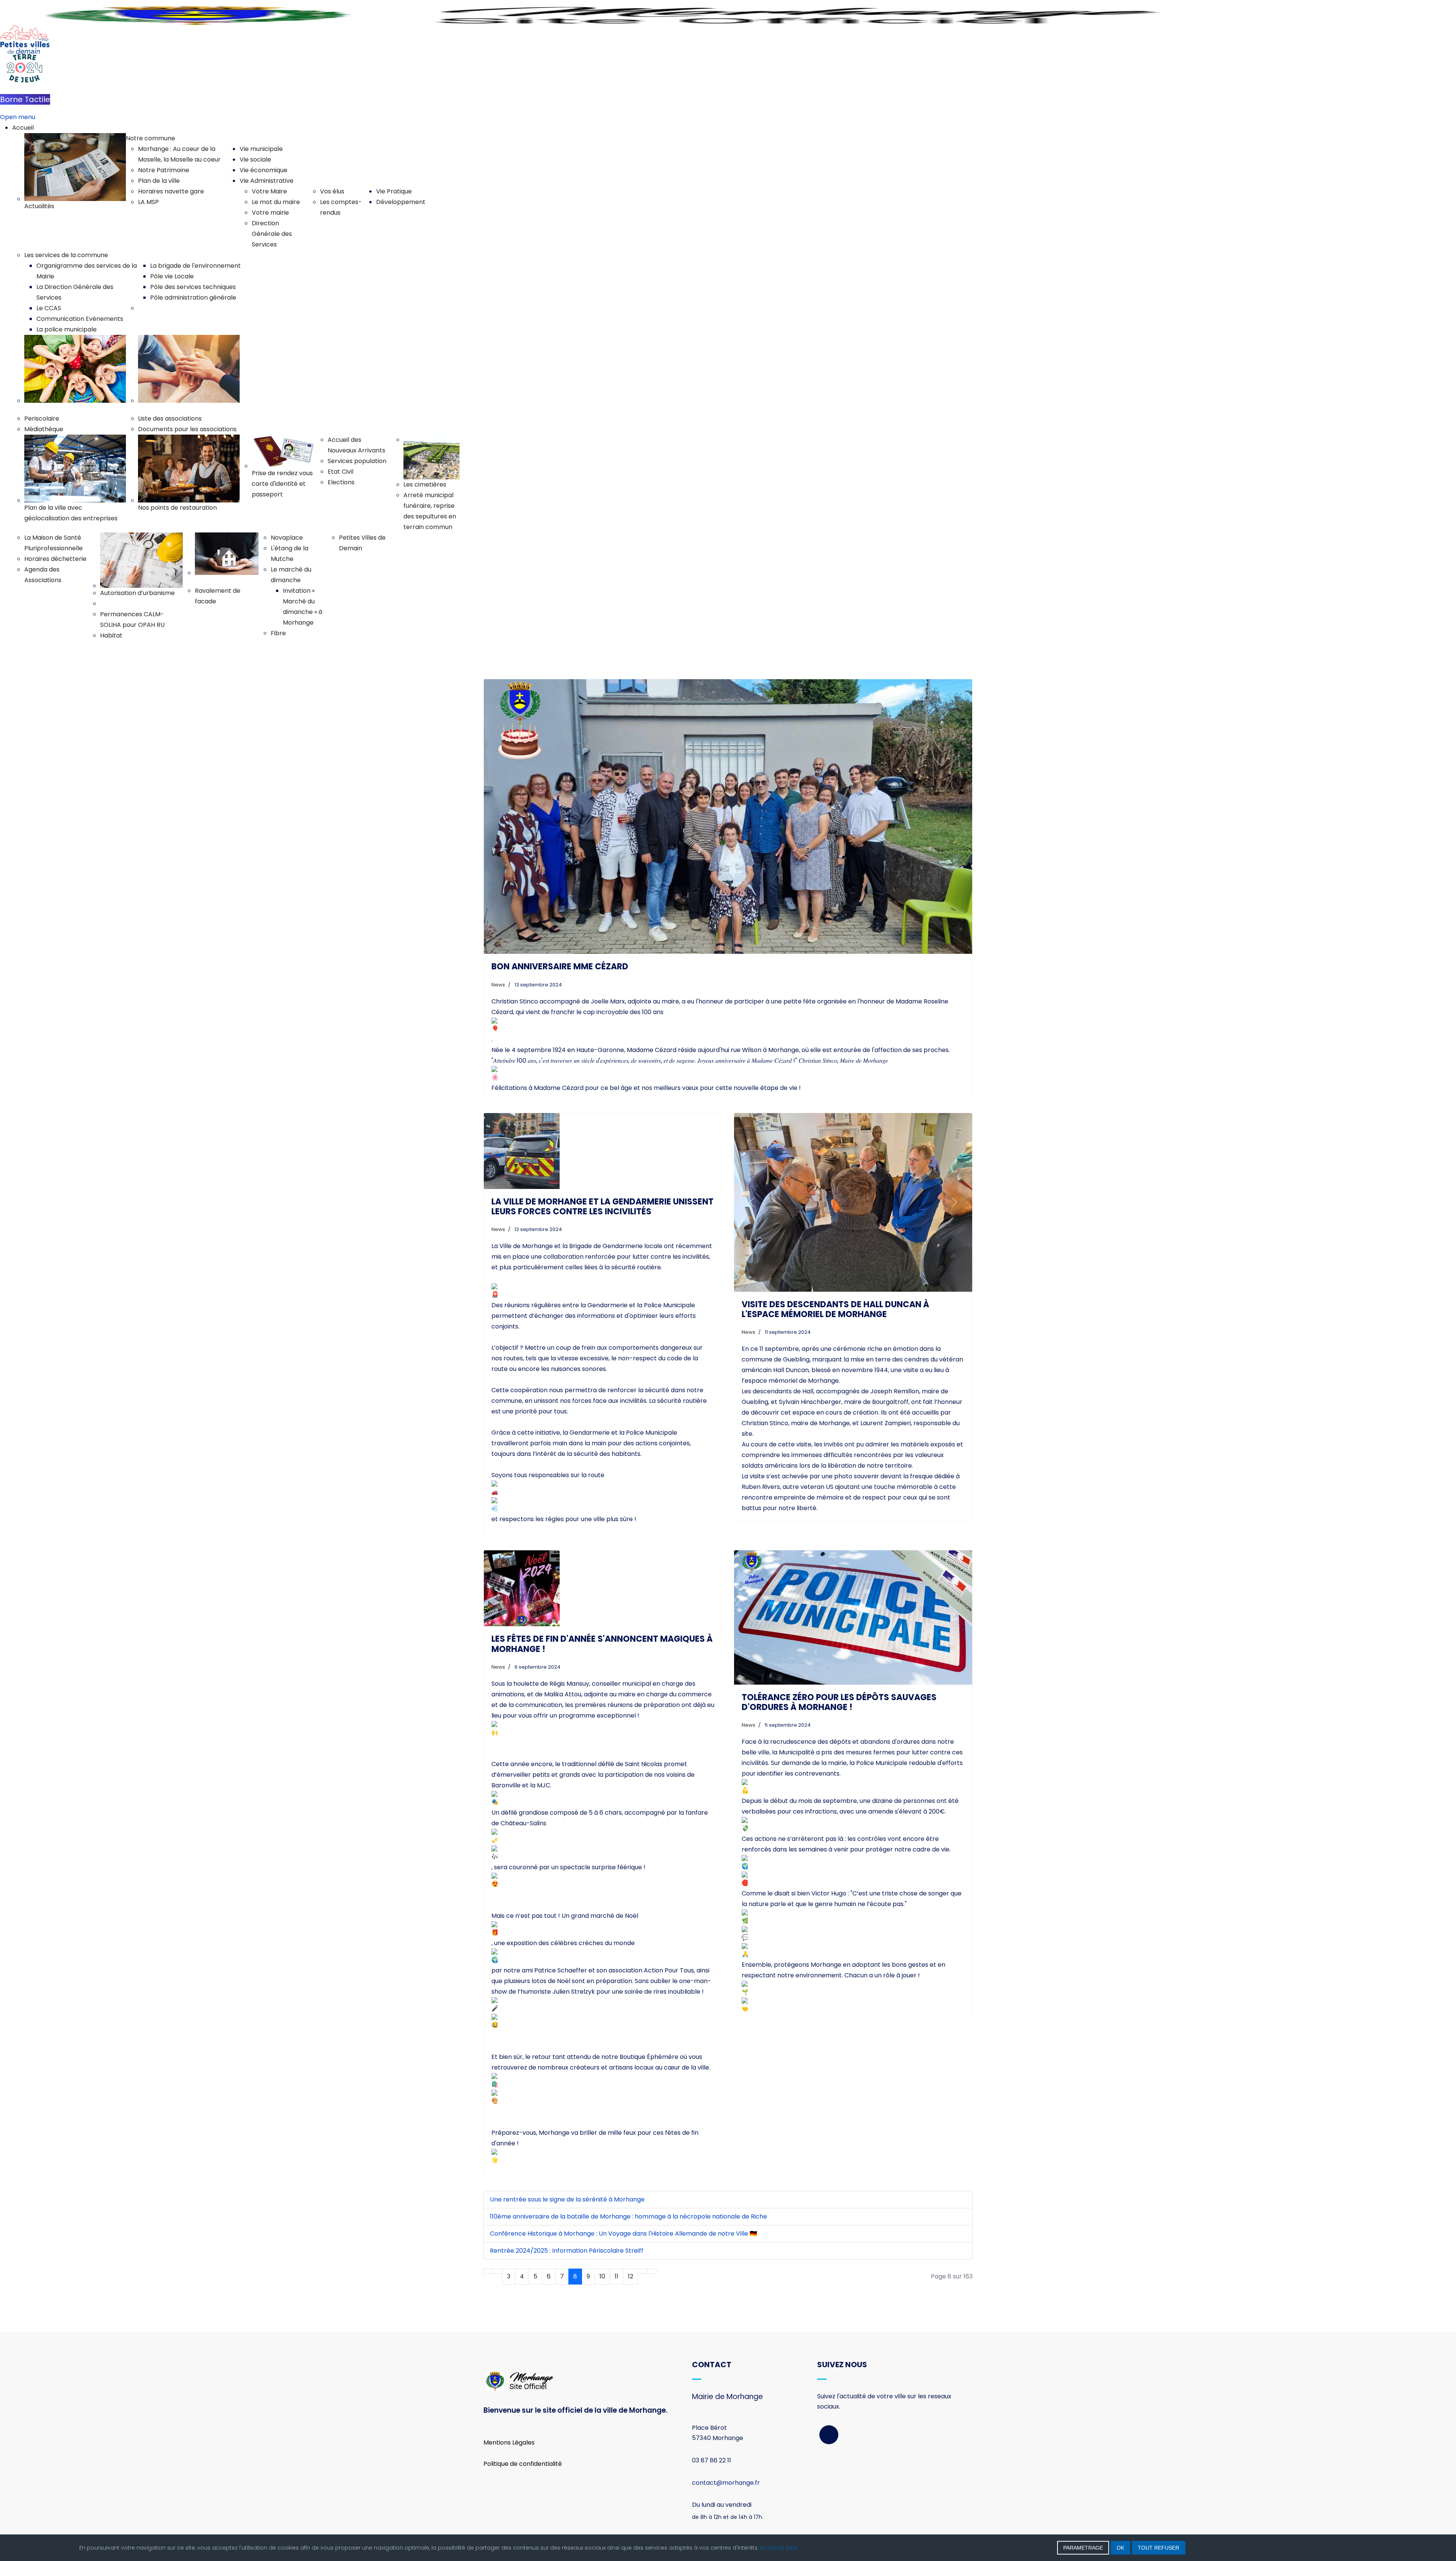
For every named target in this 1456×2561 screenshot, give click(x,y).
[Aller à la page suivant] (643, 2271)
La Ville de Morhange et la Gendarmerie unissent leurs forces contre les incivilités (602, 1207)
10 (602, 2276)
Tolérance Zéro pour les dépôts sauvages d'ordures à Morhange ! (839, 1702)
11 (617, 2276)
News (498, 985)
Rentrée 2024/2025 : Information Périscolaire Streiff (567, 2251)
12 (631, 2276)
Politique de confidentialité (523, 2464)
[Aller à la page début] (488, 2271)
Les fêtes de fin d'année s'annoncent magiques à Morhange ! (602, 1644)
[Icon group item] (829, 2435)
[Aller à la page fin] (652, 2271)
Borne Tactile (25, 99)
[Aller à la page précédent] (497, 2271)
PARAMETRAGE (1083, 2548)
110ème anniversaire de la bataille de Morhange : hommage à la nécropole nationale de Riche (628, 2216)
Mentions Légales (509, 2442)
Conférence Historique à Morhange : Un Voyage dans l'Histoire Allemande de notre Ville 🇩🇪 (624, 2234)
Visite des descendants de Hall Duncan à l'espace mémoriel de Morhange (835, 1309)
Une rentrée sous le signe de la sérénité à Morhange (567, 2199)
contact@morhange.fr (726, 2483)
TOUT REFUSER (1159, 2548)
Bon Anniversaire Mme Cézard (560, 966)
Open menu (18, 117)
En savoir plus (779, 2548)
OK (1120, 2548)
